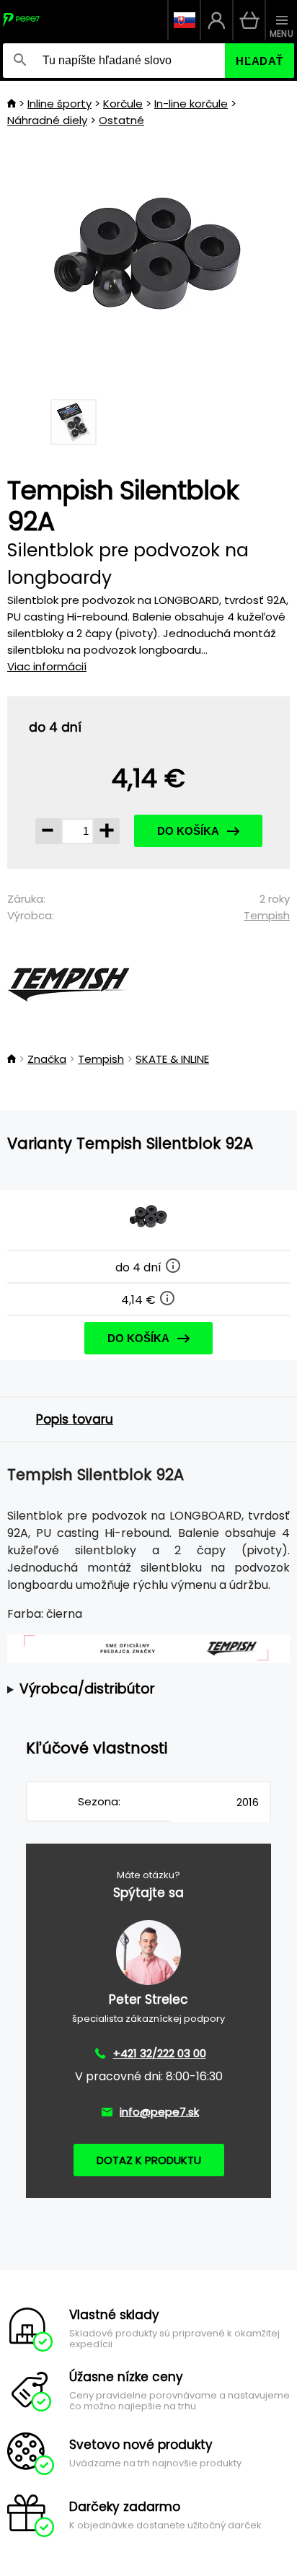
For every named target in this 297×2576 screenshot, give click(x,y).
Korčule (123, 104)
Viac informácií (47, 666)
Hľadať (260, 61)
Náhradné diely (47, 120)
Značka (47, 1059)
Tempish (267, 915)
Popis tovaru (75, 1419)
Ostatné (121, 120)
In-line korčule (191, 104)
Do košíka (188, 831)
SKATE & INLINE (172, 1059)
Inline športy (59, 104)
